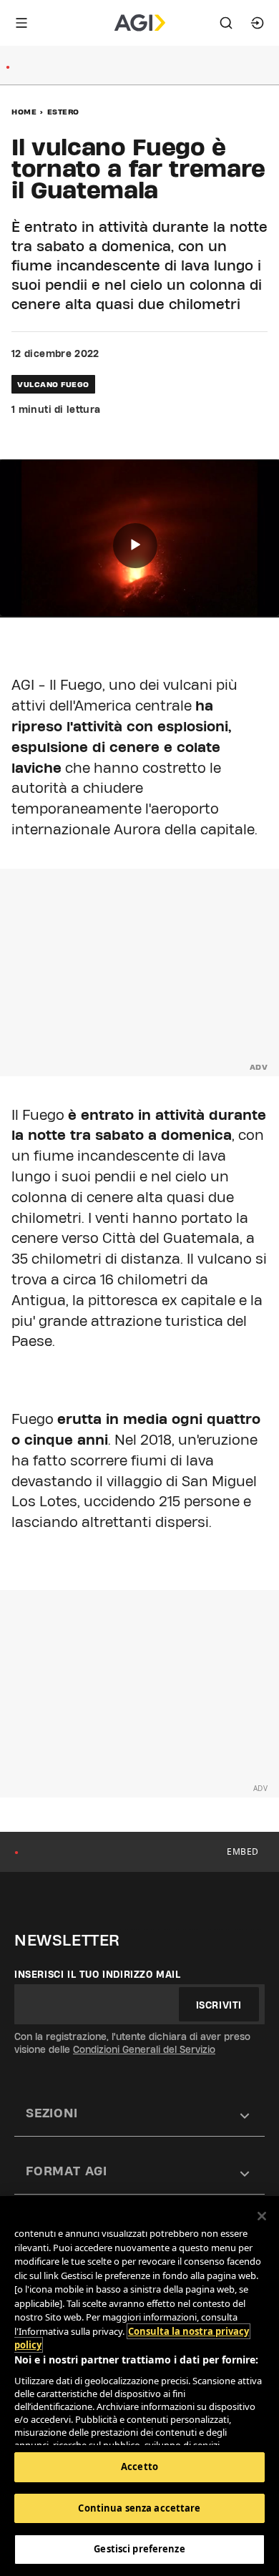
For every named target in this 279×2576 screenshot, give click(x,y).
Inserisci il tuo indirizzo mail (98, 1974)
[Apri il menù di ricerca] (226, 23)
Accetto (139, 2467)
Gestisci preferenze (139, 2549)
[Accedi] (258, 23)
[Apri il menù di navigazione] (21, 23)
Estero (63, 112)
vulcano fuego (53, 384)
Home (24, 112)
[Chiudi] (262, 2216)
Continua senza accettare (139, 2508)
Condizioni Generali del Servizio (144, 2049)
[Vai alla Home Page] (140, 23)
